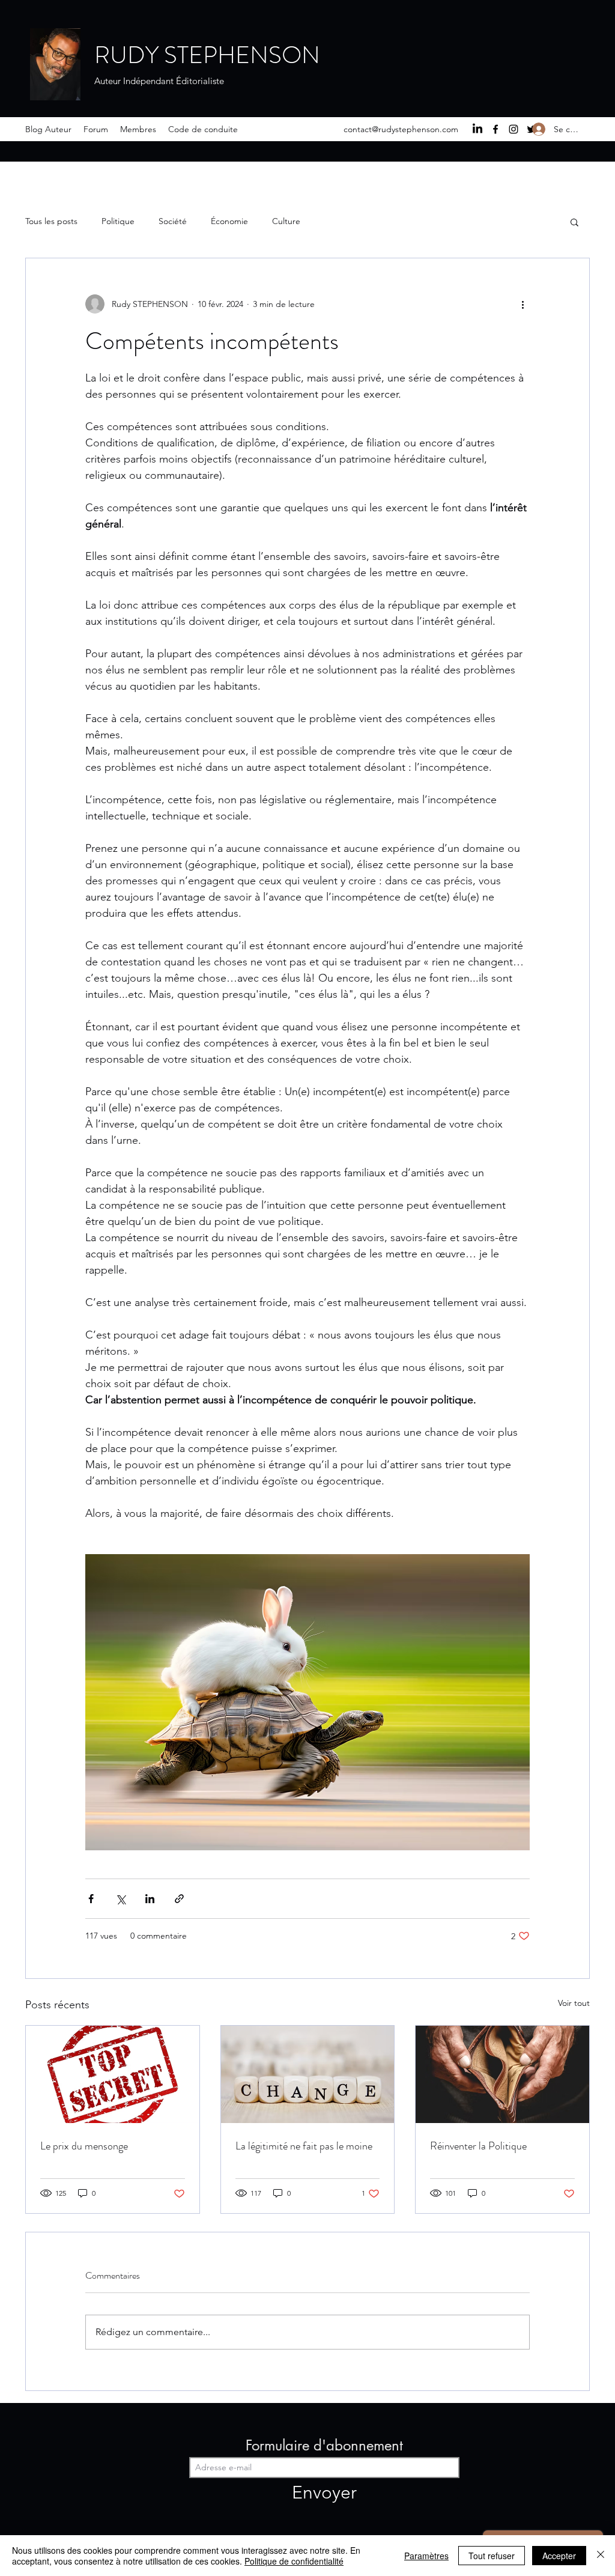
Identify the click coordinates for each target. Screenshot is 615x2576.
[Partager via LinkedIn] (150, 1899)
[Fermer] (601, 2556)
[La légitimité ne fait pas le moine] (308, 2074)
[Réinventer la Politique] (502, 2074)
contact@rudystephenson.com (401, 129)
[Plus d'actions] (523, 304)
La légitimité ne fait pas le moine (305, 2146)
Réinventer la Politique (478, 2146)
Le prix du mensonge (84, 2146)
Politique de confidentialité (294, 2561)
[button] (574, 222)
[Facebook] (495, 129)
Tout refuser (492, 2556)
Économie (229, 221)
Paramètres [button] (426, 2556)
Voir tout (574, 2003)
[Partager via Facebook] (91, 1899)
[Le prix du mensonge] (113, 2074)
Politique (118, 221)
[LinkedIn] (477, 129)
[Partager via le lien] (179, 1899)
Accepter (559, 2556)
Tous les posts (51, 221)
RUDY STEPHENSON (207, 55)
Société (173, 221)
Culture (286, 221)
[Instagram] (514, 129)
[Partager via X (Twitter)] (120, 1899)
